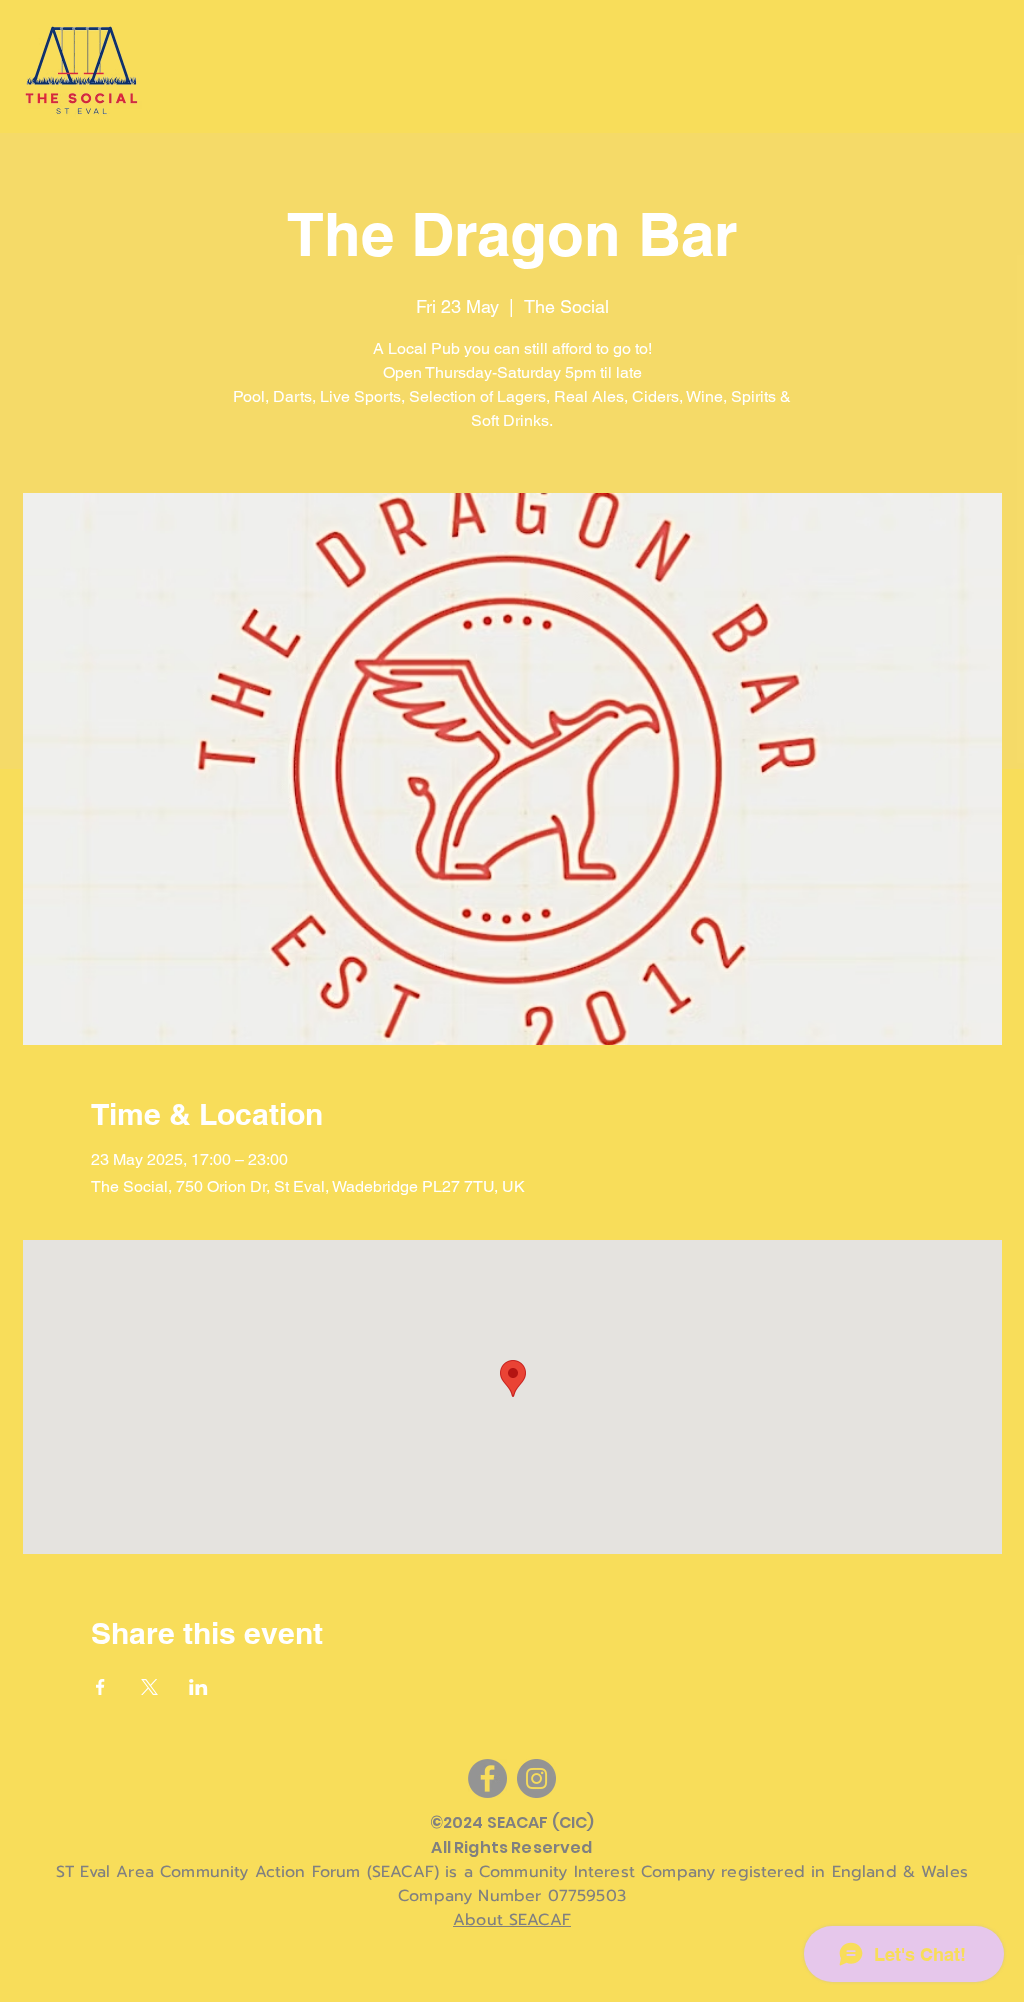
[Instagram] (536, 1778)
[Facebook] (487, 1778)
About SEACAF (512, 1920)
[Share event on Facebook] (100, 1687)
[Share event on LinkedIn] (198, 1687)
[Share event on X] (149, 1687)
